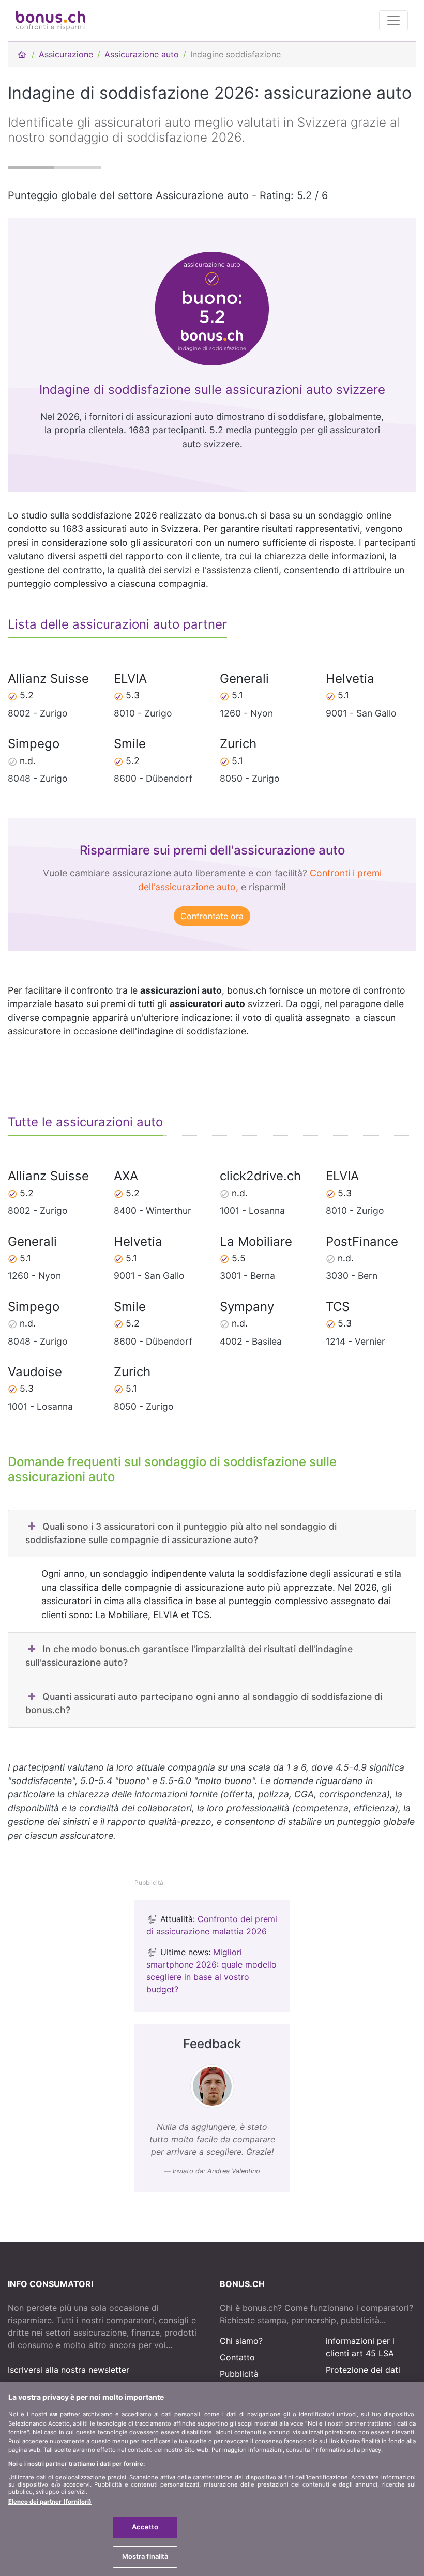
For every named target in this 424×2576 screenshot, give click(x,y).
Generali (244, 679)
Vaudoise (35, 1372)
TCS (338, 1307)
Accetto (145, 2527)
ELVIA (130, 679)
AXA (126, 1176)
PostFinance (362, 1241)
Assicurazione (66, 54)
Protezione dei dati (363, 2370)
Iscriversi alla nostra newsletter (69, 2370)
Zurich (238, 744)
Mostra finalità (145, 2556)
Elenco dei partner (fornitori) (50, 2502)
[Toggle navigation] (393, 21)
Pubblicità (239, 2374)
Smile (130, 744)
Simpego (34, 744)
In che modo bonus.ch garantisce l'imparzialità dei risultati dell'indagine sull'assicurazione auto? (189, 1656)
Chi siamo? (241, 2341)
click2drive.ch (260, 1176)
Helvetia (350, 679)
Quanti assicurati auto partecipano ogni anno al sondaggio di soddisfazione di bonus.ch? (204, 1703)
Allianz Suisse (48, 679)
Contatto (237, 2357)
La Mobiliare (256, 1241)
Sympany (247, 1307)
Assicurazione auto (142, 54)
